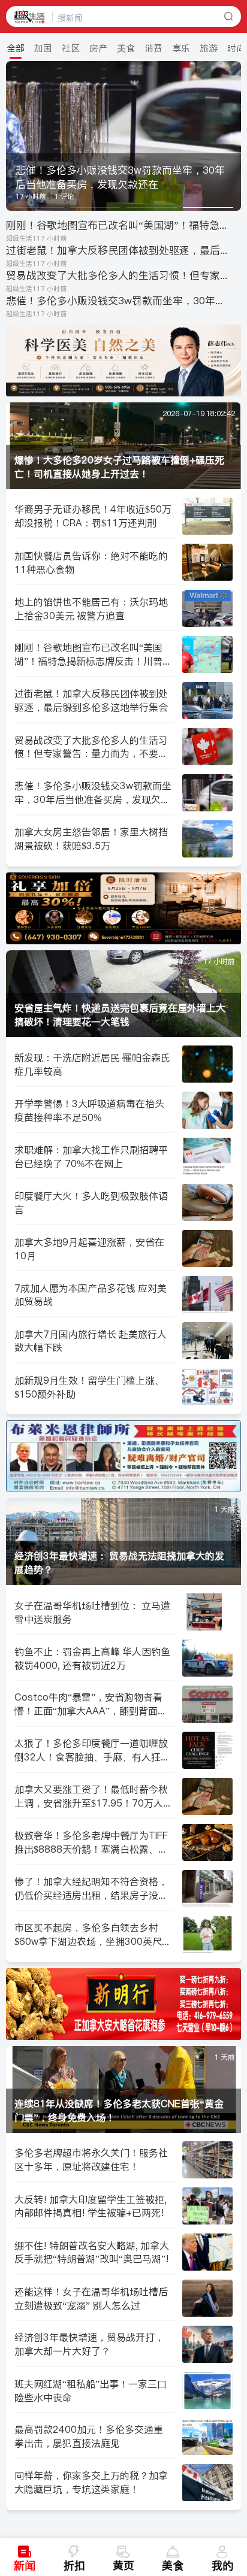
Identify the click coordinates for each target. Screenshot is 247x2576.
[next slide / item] (233, 136)
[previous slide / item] (14, 136)
